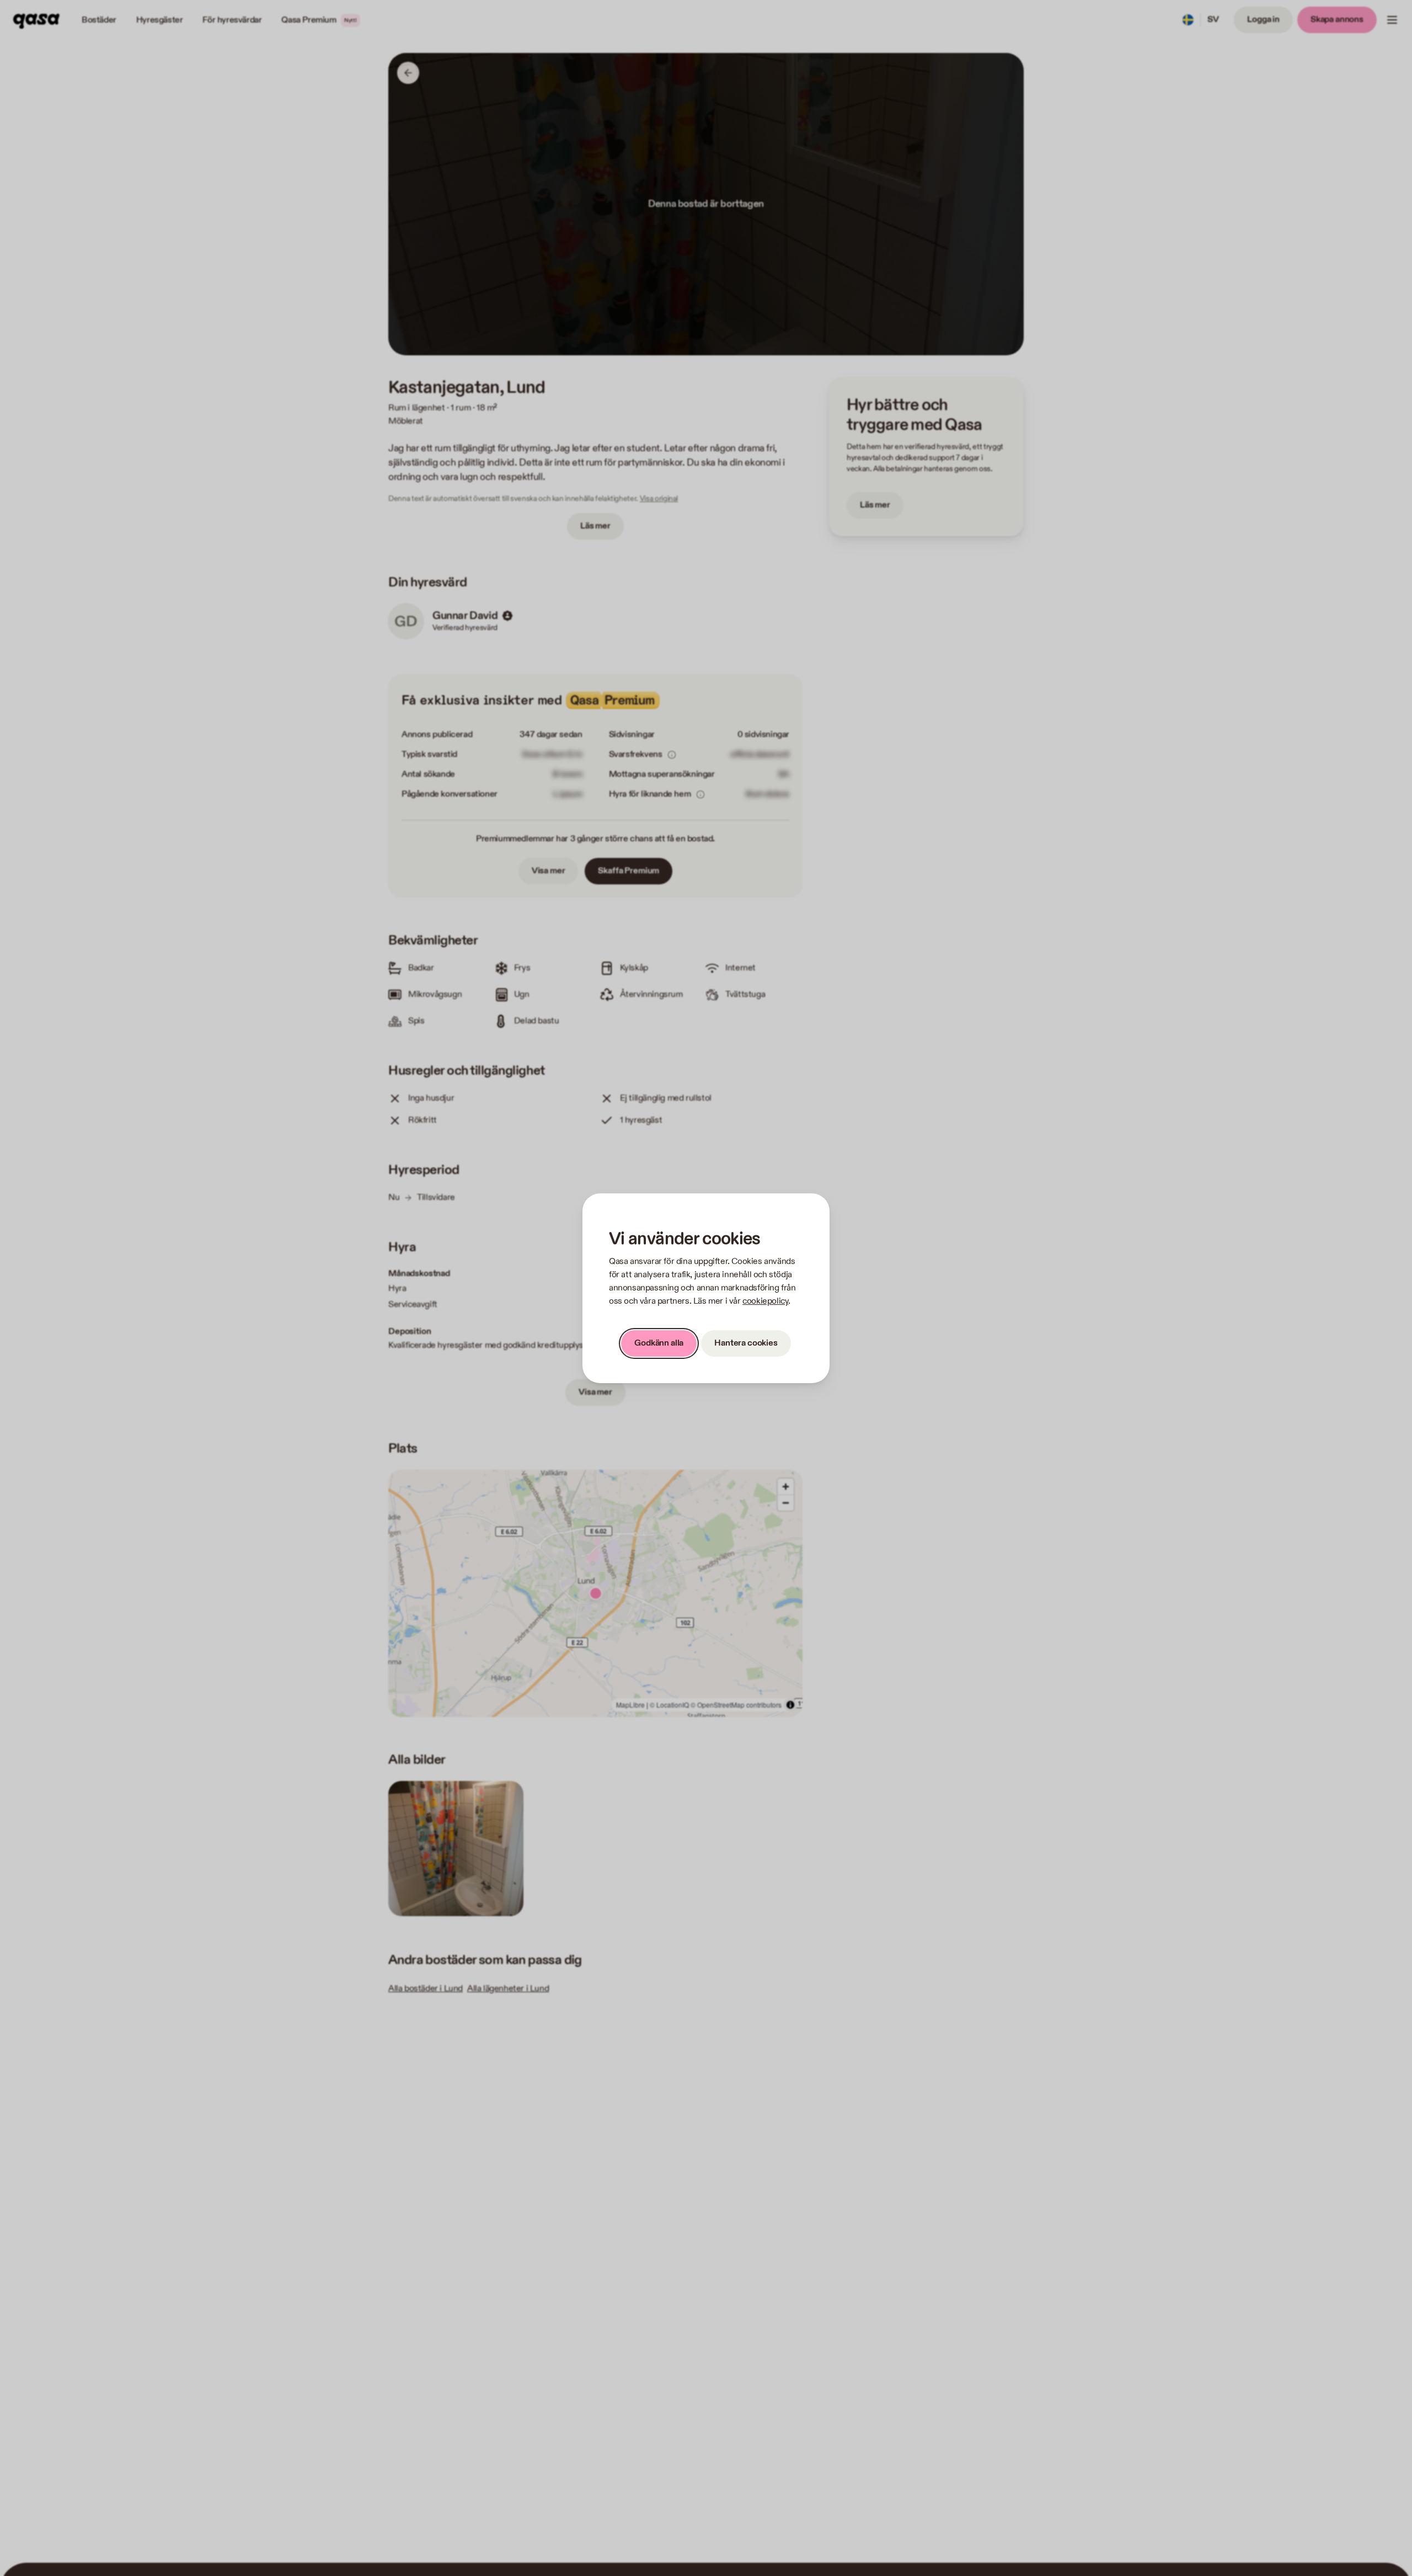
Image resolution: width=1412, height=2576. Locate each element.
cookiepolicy (765, 1301)
